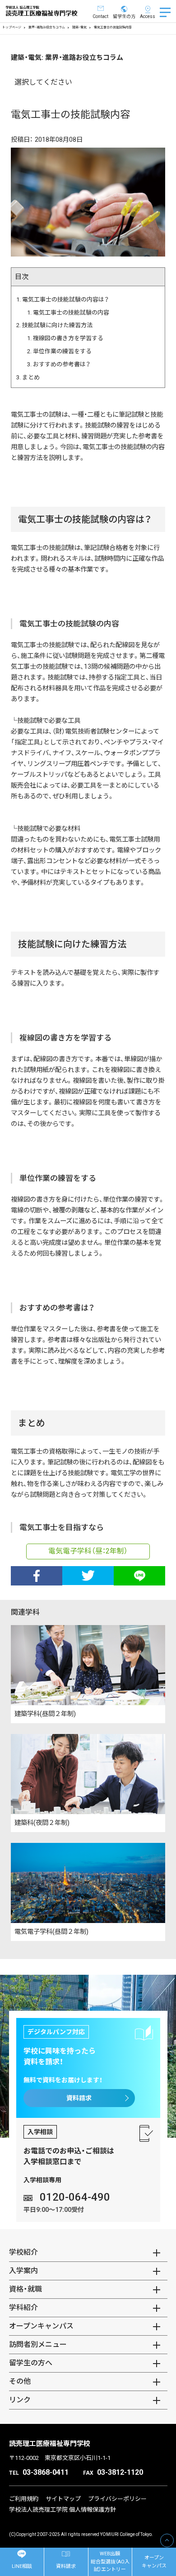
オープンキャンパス (154, 2562)
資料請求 (79, 2098)
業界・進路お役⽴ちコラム (47, 27)
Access (148, 16)
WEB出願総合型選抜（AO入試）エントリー (110, 2562)
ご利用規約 (24, 2499)
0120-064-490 (75, 2197)
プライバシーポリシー (117, 2499)
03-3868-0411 (46, 2472)
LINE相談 (22, 2566)
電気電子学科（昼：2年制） (88, 1551)
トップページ (12, 27)
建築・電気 (79, 27)
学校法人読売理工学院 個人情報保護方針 (63, 2510)
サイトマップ (63, 2499)
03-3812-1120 (120, 2472)
